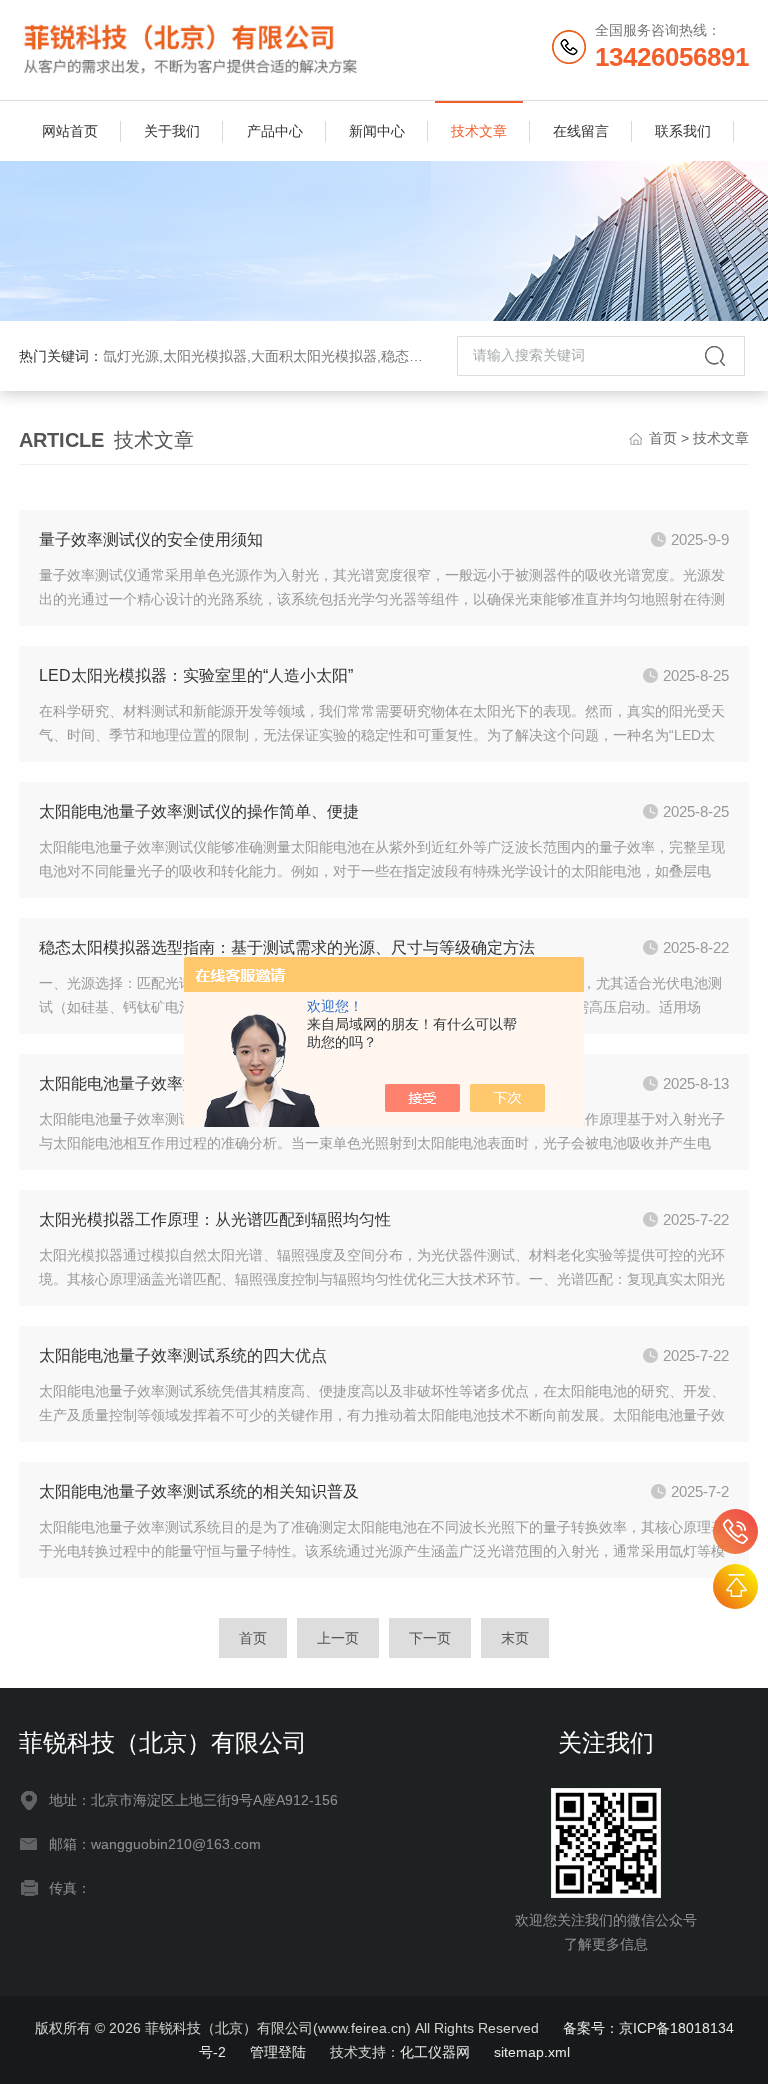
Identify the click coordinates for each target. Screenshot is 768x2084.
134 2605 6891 (735, 1531)
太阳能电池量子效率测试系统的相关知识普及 (199, 1491)
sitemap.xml (532, 2052)
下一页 (430, 1638)
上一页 (338, 1638)
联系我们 (683, 131)
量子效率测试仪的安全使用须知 (151, 539)
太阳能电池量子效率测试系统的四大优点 (183, 1355)
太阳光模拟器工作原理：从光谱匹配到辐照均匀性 (215, 1219)
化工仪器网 (435, 2052)
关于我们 (172, 131)
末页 (515, 1638)
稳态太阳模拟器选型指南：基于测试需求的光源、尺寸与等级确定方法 (287, 947)
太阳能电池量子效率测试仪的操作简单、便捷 (199, 811)
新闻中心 (377, 131)
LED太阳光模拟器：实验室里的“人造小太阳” (196, 675)
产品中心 (275, 131)
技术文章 (479, 131)
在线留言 (581, 131)
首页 (663, 438)
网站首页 (70, 131)
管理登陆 (278, 2052)
